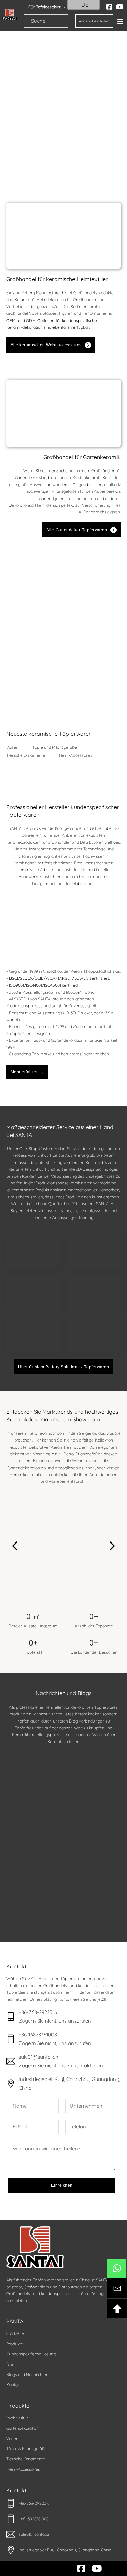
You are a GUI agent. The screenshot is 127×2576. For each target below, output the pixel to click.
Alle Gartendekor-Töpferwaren (77, 530)
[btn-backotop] (117, 2309)
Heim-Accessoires (23, 2469)
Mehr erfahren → (27, 1072)
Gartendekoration (23, 2428)
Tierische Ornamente (26, 2459)
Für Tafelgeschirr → (47, 7)
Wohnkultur (17, 2418)
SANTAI (16, 2321)
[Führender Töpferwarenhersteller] (9, 15)
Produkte (15, 2344)
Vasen (12, 2438)
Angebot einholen (94, 21)
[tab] (12, 748)
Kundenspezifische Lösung (31, 2354)
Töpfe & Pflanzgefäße (27, 2449)
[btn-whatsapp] (117, 2268)
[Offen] (120, 21)
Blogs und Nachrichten (27, 2375)
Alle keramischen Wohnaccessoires (46, 345)
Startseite (15, 2333)
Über (11, 2364)
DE (84, 5)
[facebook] (109, 7)
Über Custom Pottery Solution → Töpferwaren (63, 1367)
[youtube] (120, 7)
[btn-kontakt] (117, 2288)
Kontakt (14, 2385)
